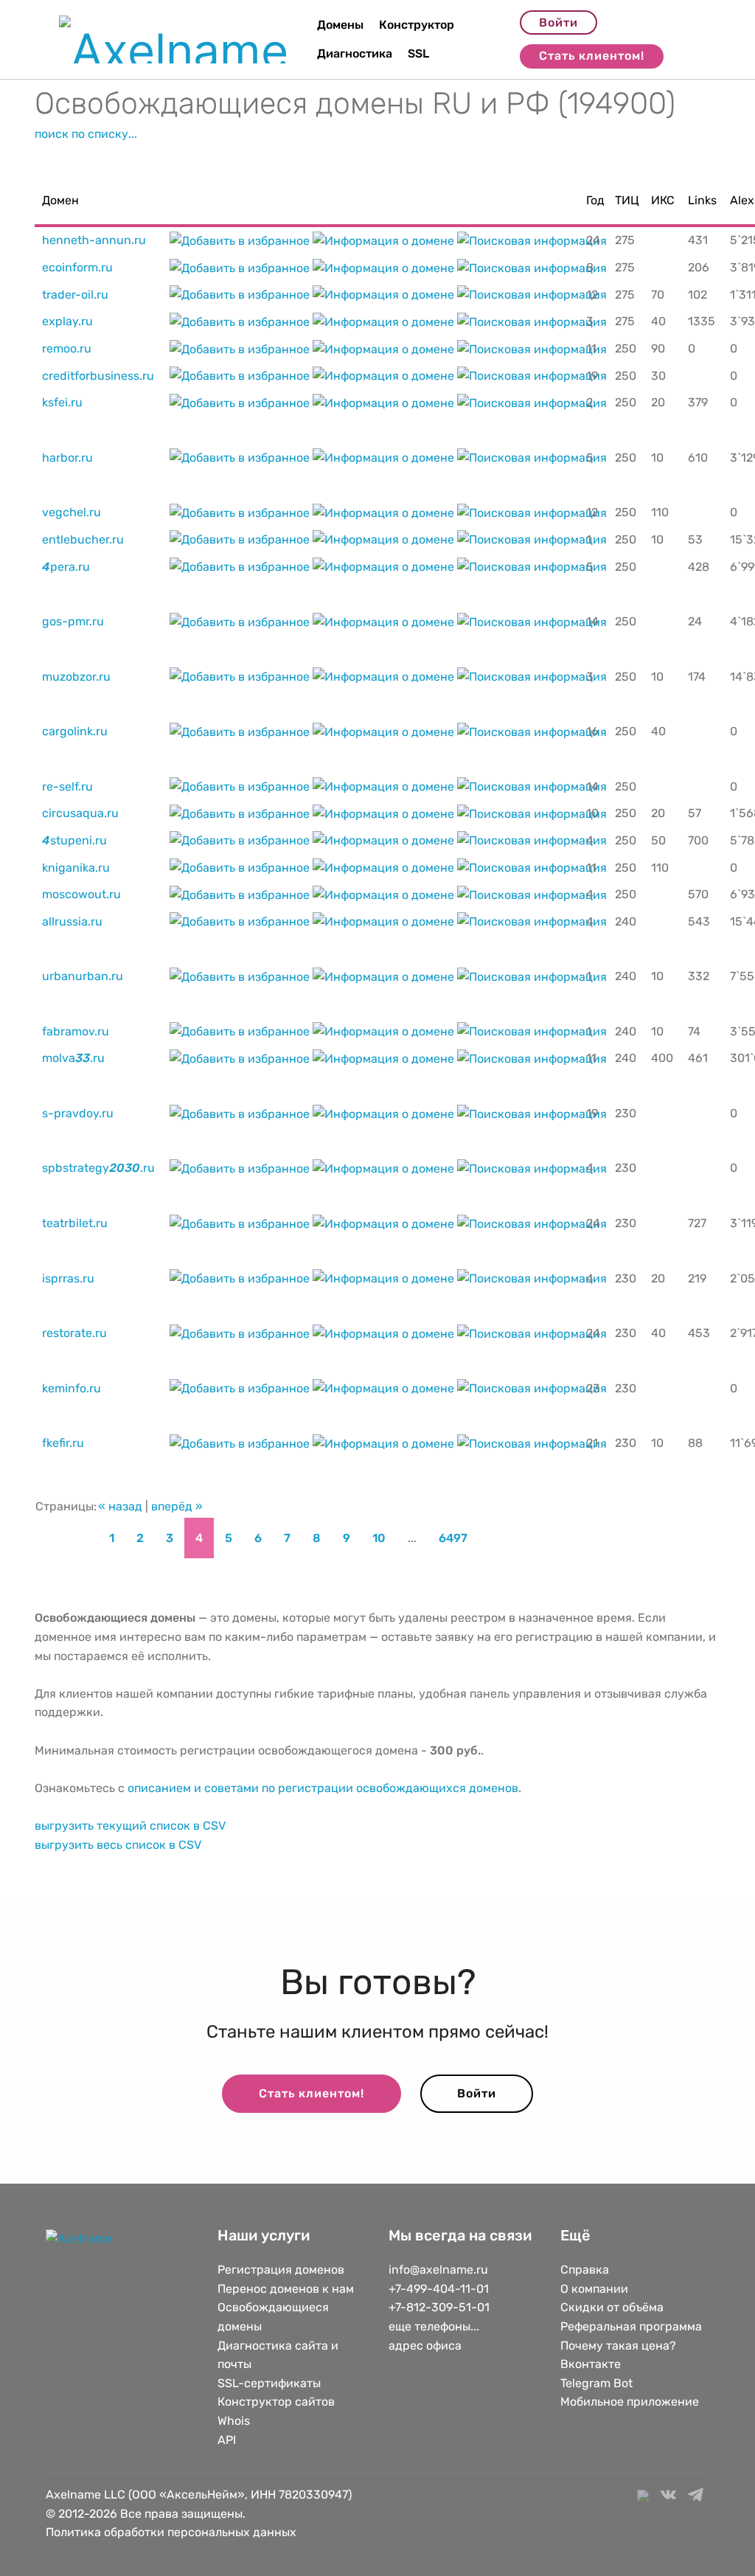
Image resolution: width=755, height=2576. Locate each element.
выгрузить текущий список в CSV (130, 1826)
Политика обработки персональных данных (171, 2532)
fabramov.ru (76, 1031)
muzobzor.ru (76, 677)
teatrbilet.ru (75, 1223)
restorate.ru (74, 1333)
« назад (120, 1506)
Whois (234, 2421)
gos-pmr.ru (73, 621)
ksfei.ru (62, 402)
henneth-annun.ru (94, 240)
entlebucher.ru (83, 539)
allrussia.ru (72, 921)
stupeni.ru (74, 840)
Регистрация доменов (281, 2270)
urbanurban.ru (83, 976)
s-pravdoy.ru (78, 1113)
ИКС (663, 200)
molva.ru (73, 1058)
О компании (594, 2289)
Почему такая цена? (618, 2346)
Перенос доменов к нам (286, 2289)
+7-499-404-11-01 (439, 2289)
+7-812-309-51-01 (439, 2307)
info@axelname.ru (438, 2270)
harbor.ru (67, 458)
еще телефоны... (434, 2326)
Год (595, 200)
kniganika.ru (76, 868)
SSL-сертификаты (271, 2383)
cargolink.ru (75, 731)
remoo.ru (67, 348)
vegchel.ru (72, 512)
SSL (418, 53)
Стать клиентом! (592, 56)
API (227, 2440)
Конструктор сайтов (276, 2402)
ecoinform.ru (77, 267)
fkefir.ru (63, 1443)
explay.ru (67, 321)
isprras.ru (68, 1278)
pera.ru (66, 567)
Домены (340, 25)
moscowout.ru (81, 894)
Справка (585, 2270)
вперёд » (177, 1506)
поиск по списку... (86, 134)
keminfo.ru (72, 1388)
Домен (60, 200)
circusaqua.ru (80, 813)
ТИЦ (627, 200)
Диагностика (355, 53)
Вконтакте (591, 2364)
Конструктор (417, 25)
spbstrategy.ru (98, 1168)
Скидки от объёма (612, 2307)
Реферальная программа (631, 2326)
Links (702, 200)
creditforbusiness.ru (98, 376)
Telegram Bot (596, 2383)
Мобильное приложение (630, 2402)
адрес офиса (425, 2346)
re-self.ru (67, 787)
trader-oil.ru (75, 295)
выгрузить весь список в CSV (118, 1845)
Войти (559, 22)
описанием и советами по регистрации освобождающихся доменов (323, 1788)
